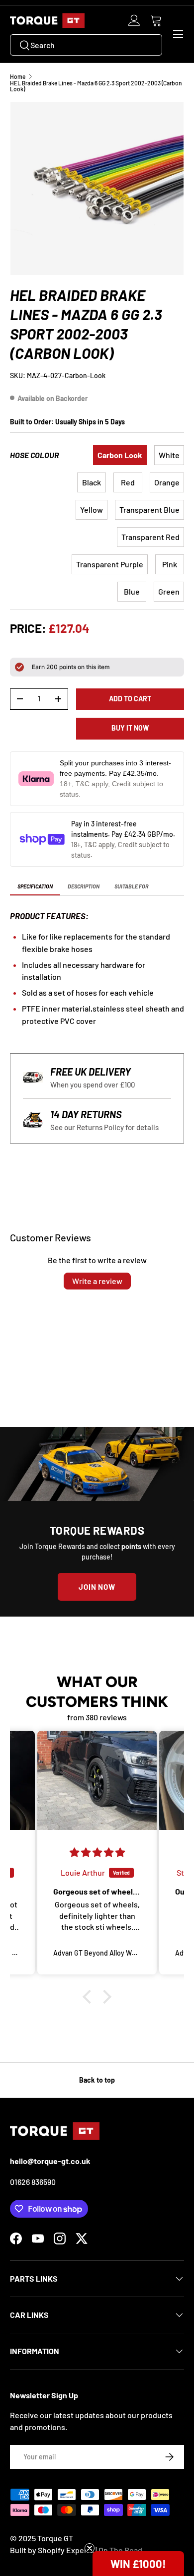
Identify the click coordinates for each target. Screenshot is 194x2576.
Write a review (97, 1281)
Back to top (97, 2080)
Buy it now (130, 728)
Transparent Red (150, 537)
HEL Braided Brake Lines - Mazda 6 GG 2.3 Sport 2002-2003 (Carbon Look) (96, 86)
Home (18, 76)
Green (169, 591)
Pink (170, 564)
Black (92, 482)
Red (128, 482)
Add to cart (130, 699)
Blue (132, 591)
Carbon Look (120, 455)
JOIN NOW (97, 1587)
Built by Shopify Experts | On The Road (76, 2550)
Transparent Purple (110, 564)
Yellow (92, 509)
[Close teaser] (90, 2548)
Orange (167, 482)
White (169, 455)
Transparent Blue (149, 509)
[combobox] (86, 45)
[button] (156, 20)
